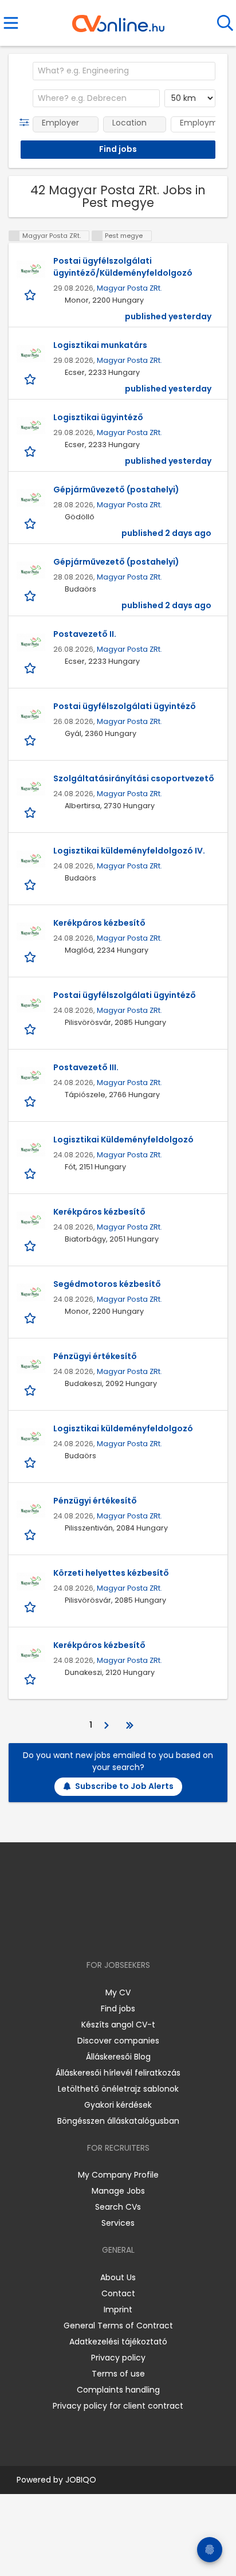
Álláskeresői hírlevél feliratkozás (118, 2073)
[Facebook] (92, 1932)
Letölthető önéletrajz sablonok (118, 2089)
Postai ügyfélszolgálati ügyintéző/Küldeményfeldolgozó (123, 267)
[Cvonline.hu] (118, 19)
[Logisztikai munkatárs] (31, 354)
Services (118, 2223)
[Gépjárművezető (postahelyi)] (31, 498)
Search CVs (118, 2207)
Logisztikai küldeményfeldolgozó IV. (129, 851)
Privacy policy (118, 2358)
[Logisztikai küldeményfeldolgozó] (31, 1437)
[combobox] (124, 71)
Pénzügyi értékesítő (95, 1356)
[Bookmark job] (31, 294)
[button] (27, 123)
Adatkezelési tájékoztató (118, 2342)
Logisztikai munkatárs (100, 345)
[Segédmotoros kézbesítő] (31, 1293)
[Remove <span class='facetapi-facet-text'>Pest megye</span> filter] (97, 236)
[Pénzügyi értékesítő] (31, 1365)
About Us (118, 2277)
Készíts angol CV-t (118, 2025)
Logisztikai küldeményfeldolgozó (123, 1428)
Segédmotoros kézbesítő (107, 1284)
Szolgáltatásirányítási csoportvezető (134, 778)
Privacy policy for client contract (118, 2406)
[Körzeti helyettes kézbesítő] (31, 1581)
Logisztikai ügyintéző (98, 417)
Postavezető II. (85, 634)
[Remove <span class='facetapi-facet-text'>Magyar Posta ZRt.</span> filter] (14, 236)
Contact (118, 2293)
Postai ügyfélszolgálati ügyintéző (125, 706)
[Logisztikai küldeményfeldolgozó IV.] (31, 859)
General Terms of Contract (118, 2326)
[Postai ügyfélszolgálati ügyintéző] (31, 715)
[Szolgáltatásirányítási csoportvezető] (31, 787)
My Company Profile (118, 2175)
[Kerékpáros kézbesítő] (31, 931)
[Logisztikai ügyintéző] (31, 426)
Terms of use (118, 2374)
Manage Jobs (118, 2191)
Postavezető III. (86, 1067)
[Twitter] (147, 1932)
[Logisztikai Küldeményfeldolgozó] (31, 1148)
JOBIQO (81, 2480)
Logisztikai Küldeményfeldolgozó (123, 1140)
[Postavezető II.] (31, 643)
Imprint (118, 2309)
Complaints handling (118, 2390)
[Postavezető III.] (31, 1076)
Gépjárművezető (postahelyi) (116, 490)
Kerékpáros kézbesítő (99, 923)
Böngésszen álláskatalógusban (118, 2121)
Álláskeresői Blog (118, 2057)
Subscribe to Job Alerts (124, 1786)
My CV (118, 1992)
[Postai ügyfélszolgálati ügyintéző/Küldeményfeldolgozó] (31, 269)
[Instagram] (111, 1932)
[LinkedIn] (130, 1932)
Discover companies (118, 2041)
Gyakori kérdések (118, 2105)
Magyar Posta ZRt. (129, 288)
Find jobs (118, 2009)
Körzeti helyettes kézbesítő (111, 1573)
